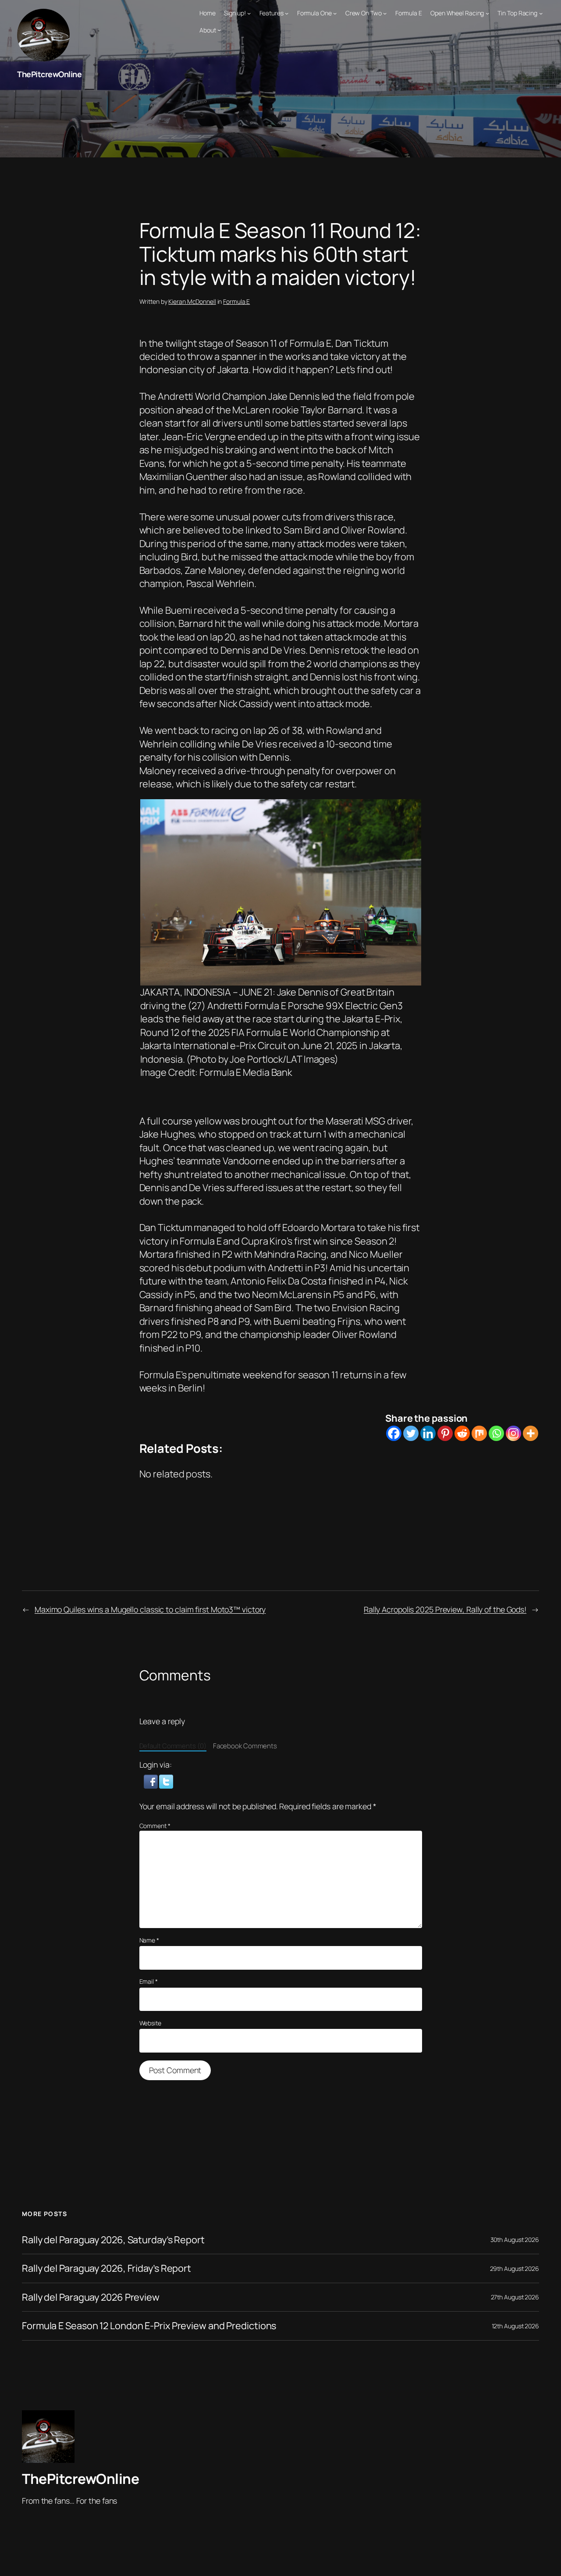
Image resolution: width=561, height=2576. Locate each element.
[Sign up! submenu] (249, 13)
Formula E (236, 301)
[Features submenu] (287, 13)
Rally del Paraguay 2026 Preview (91, 2297)
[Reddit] (462, 1433)
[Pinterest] (445, 1433)
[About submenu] (219, 30)
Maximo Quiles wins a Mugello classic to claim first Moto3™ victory (150, 1609)
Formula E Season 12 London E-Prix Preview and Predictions (149, 2326)
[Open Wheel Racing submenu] (487, 13)
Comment (155, 1826)
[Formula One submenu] (335, 13)
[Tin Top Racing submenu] (541, 13)
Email (149, 1981)
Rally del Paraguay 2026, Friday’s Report (107, 2268)
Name (149, 1940)
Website (150, 2023)
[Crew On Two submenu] (385, 13)
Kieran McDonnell (192, 301)
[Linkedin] (428, 1433)
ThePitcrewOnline (49, 74)
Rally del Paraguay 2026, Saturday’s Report (113, 2240)
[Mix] (479, 1433)
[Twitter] (411, 1433)
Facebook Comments (245, 1746)
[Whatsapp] (496, 1433)
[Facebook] (394, 1433)
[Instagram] (513, 1433)
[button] (152, 1781)
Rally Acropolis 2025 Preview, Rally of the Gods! (445, 1609)
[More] (531, 1433)
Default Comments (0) (173, 1746)
